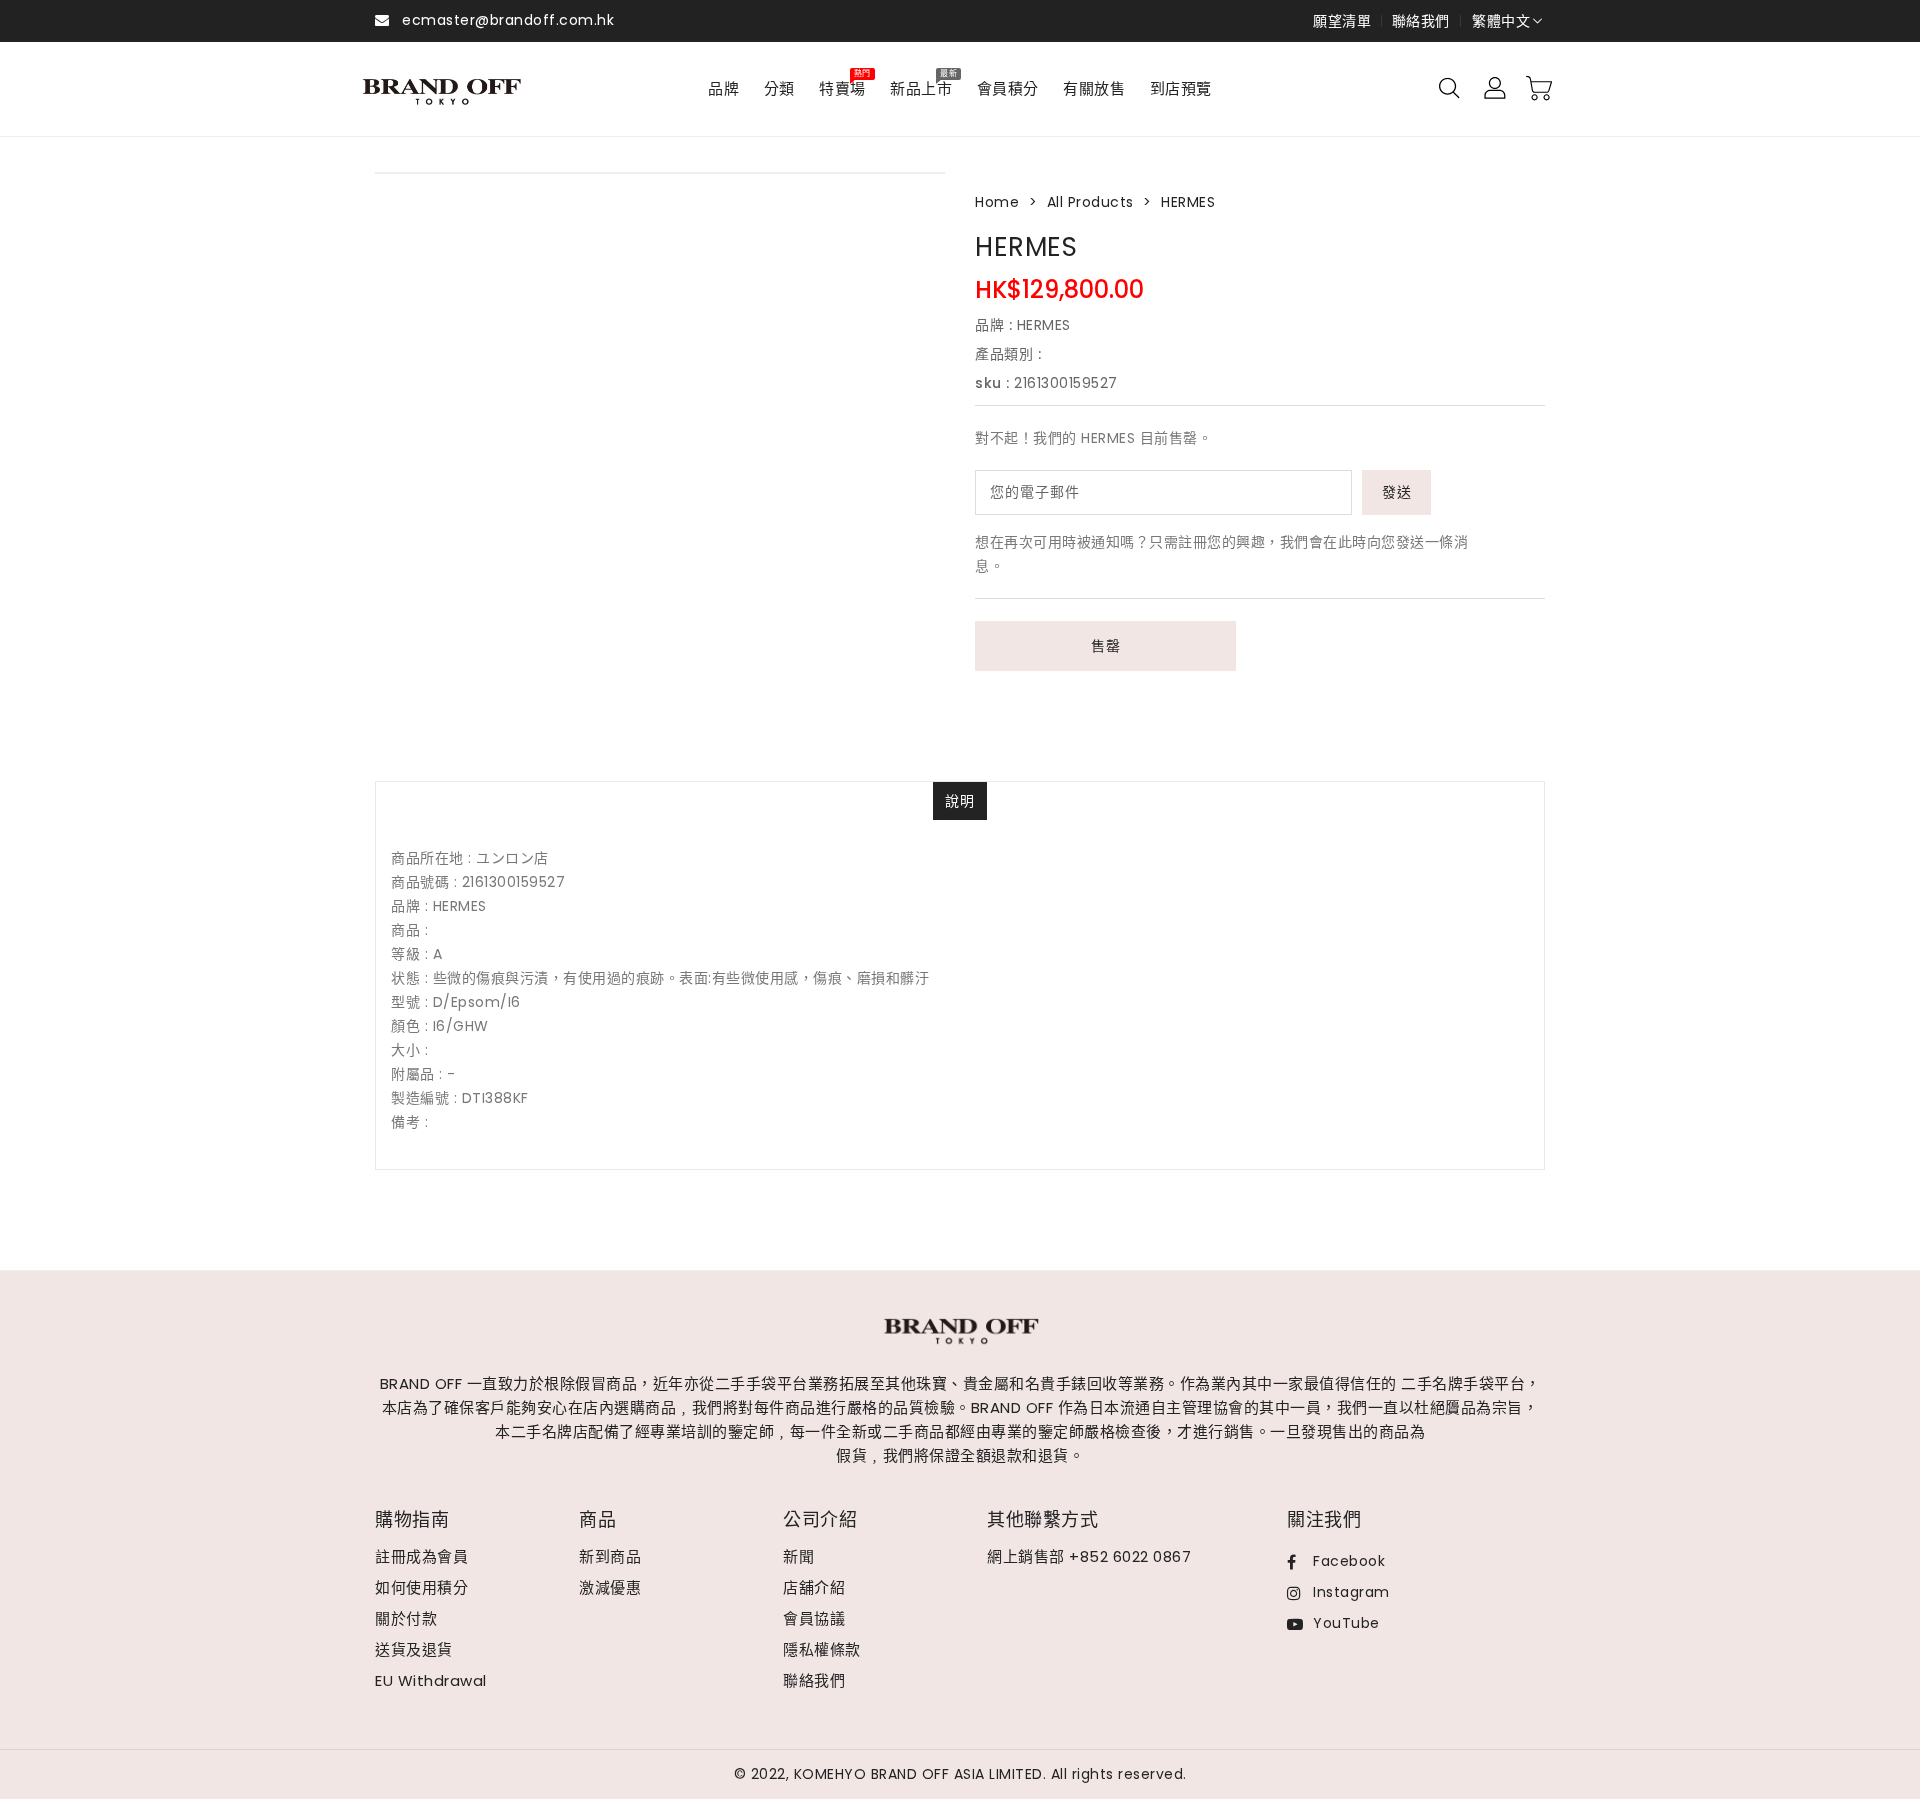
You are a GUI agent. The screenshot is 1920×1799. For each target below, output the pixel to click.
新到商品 (610, 1556)
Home (997, 202)
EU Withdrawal (431, 1680)
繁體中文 (1501, 21)
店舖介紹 (814, 1587)
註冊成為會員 (421, 1556)
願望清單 (1342, 21)
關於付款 (406, 1618)
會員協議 (814, 1618)
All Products (1090, 202)
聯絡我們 (1421, 21)
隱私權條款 (822, 1649)
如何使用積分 (421, 1587)
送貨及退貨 (414, 1649)
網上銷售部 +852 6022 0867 (1089, 1556)
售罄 (1105, 646)
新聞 (798, 1556)
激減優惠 (610, 1587)
